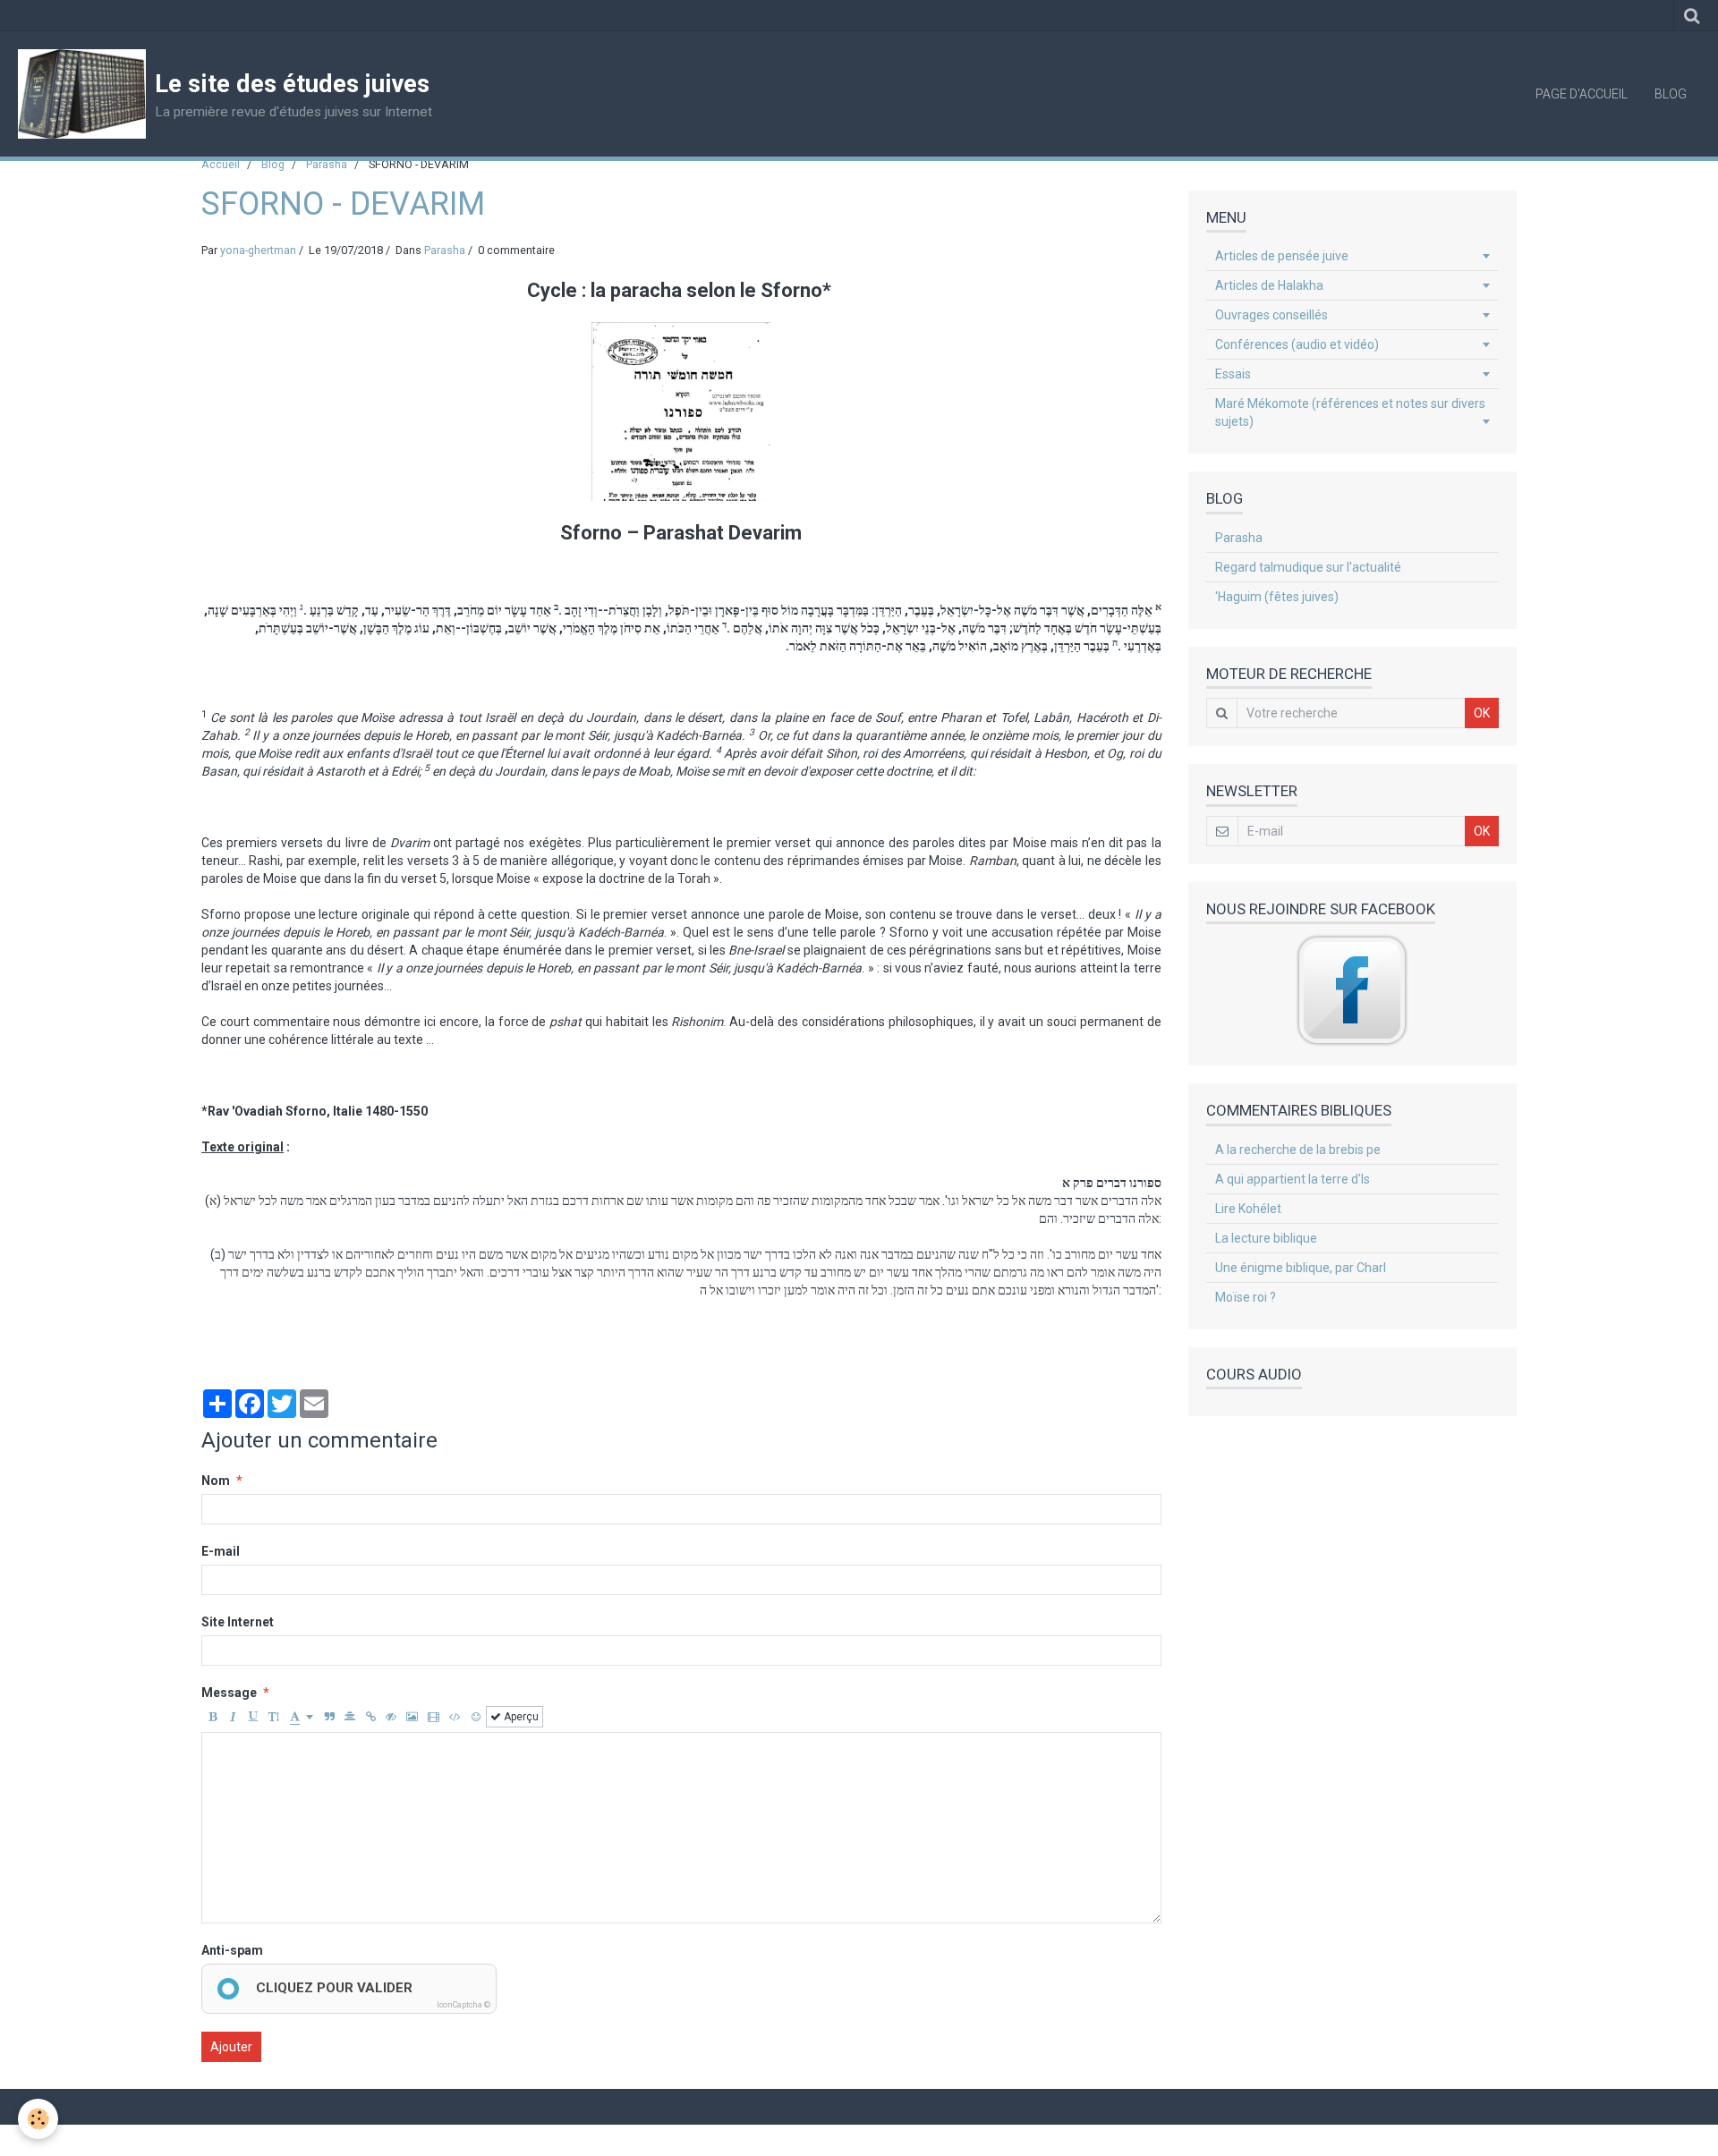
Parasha (327, 164)
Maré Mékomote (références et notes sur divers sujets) (1350, 412)
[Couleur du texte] (302, 1717)
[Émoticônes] (476, 1717)
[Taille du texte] (274, 1717)
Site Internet (238, 1622)
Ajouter (231, 2047)
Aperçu (520, 1717)
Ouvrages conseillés (1271, 315)
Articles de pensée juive (1282, 256)
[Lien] (370, 1717)
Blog (1671, 94)
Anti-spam (232, 1950)
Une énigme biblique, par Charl (1301, 1268)
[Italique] (233, 1717)
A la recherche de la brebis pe (1298, 1150)
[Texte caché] (391, 1717)
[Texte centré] (350, 1717)
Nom (216, 1481)
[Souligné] (253, 1717)
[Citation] (329, 1717)
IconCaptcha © (464, 2005)
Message (229, 1693)
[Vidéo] (434, 1717)
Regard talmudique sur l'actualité (1308, 567)
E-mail (221, 1551)
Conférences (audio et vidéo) (1297, 344)
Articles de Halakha (1269, 285)
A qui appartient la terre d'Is (1293, 1179)
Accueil (221, 164)
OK (1482, 713)
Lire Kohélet (1248, 1209)
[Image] (412, 1717)
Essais (1233, 374)
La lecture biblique (1266, 1238)
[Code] (455, 1717)
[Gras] (212, 1717)
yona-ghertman (258, 250)
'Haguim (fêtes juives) (1277, 597)
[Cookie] (38, 2119)
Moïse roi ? (1246, 1297)
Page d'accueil (1582, 94)
